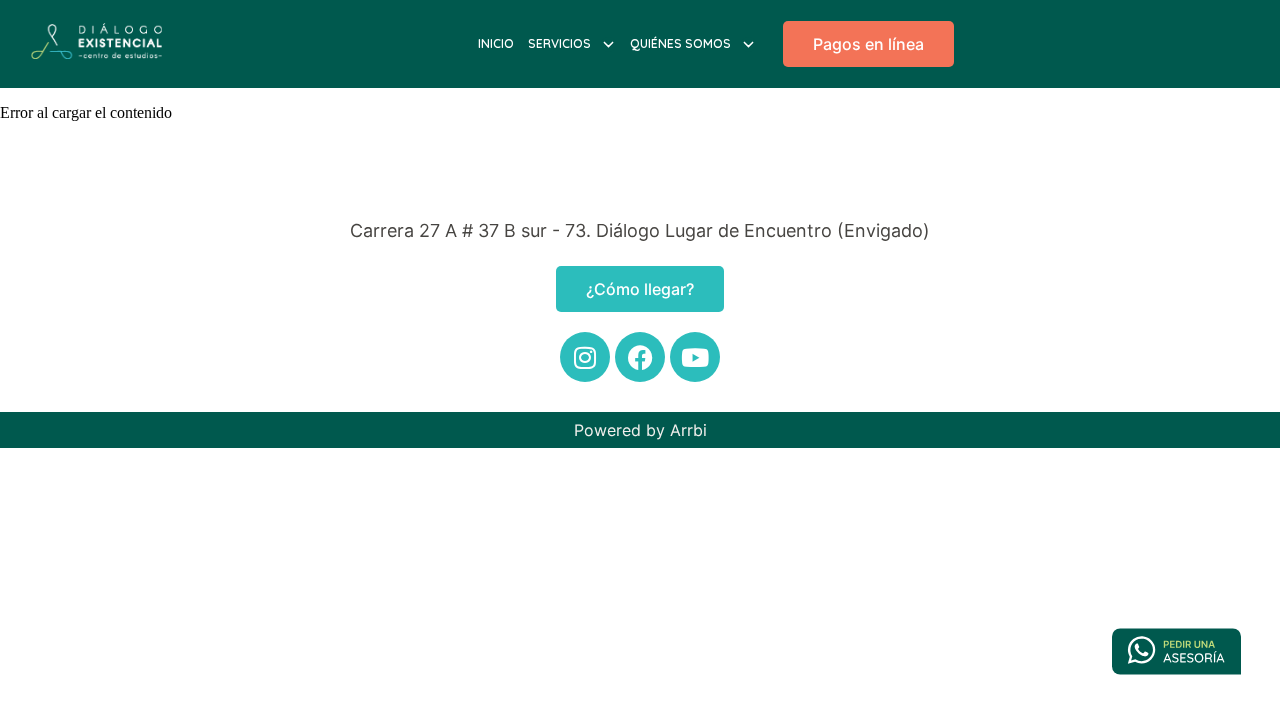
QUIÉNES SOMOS (680, 43)
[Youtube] (695, 357)
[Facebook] (640, 357)
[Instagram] (585, 357)
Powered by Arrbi (640, 430)
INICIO (496, 43)
